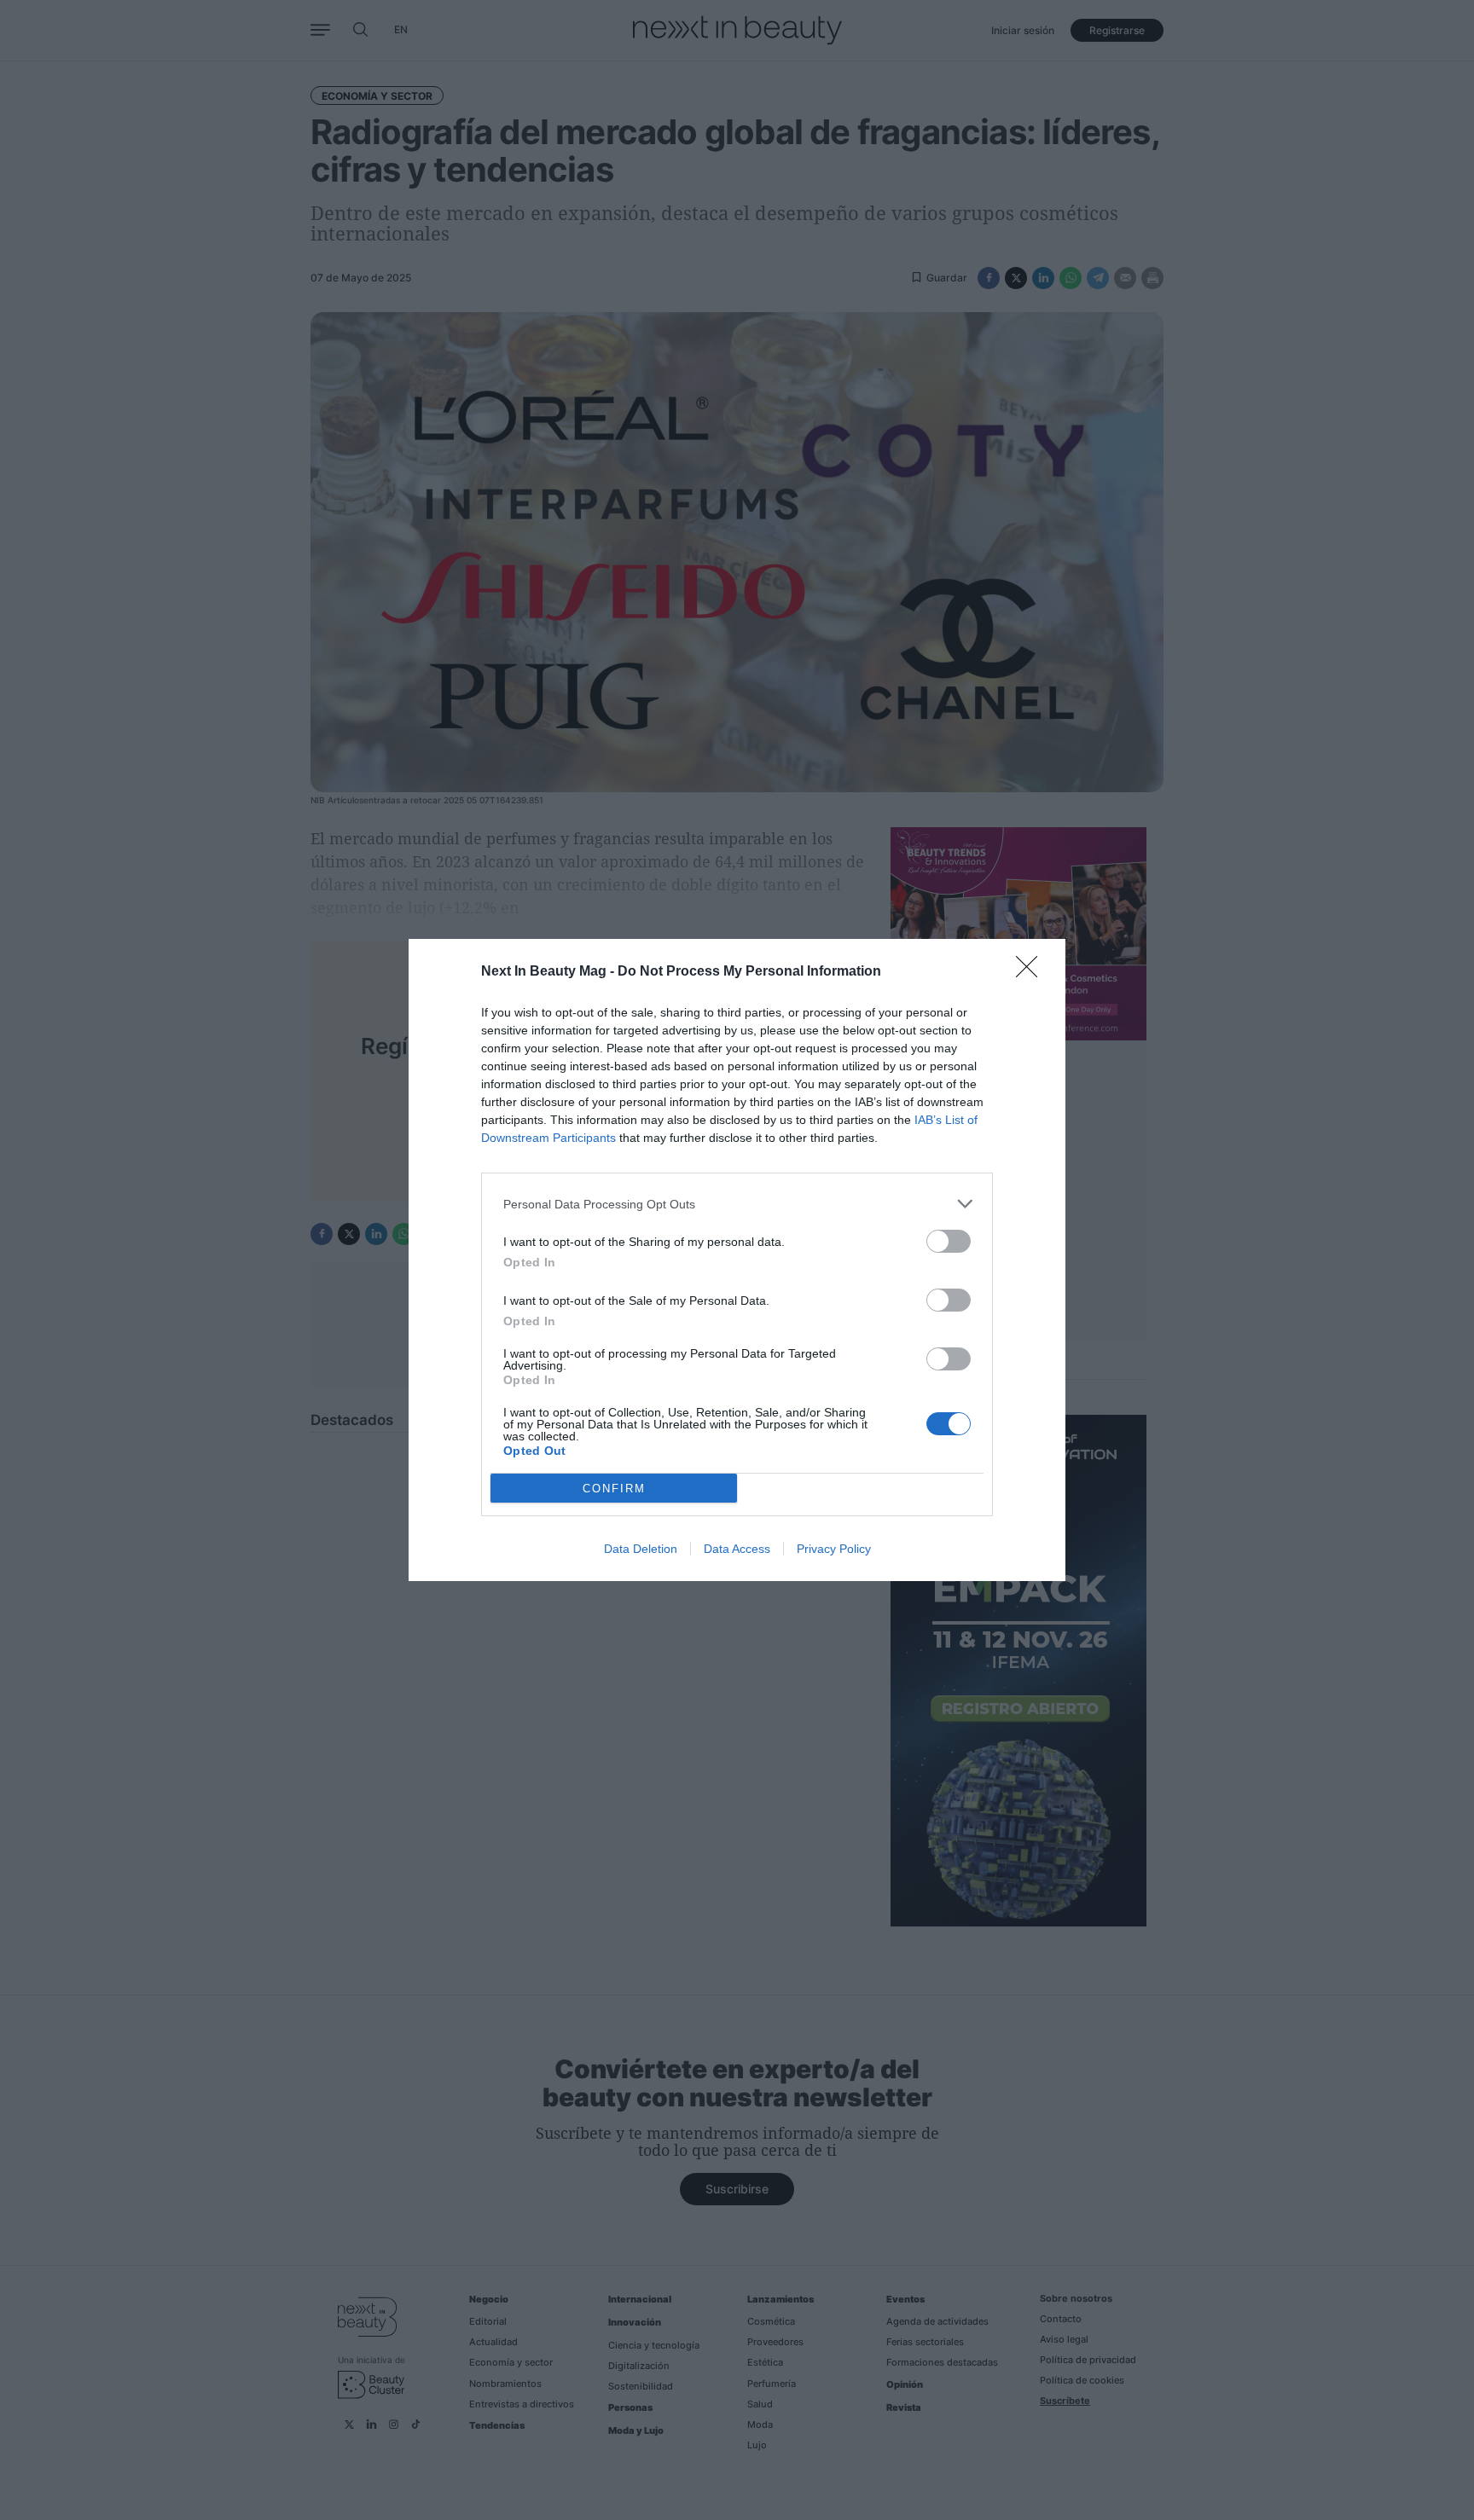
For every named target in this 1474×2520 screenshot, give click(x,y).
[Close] (1032, 972)
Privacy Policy (834, 1549)
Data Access (737, 1549)
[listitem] (737, 1204)
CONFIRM (614, 1489)
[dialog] (737, 1260)
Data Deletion (641, 1549)
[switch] (949, 1241)
